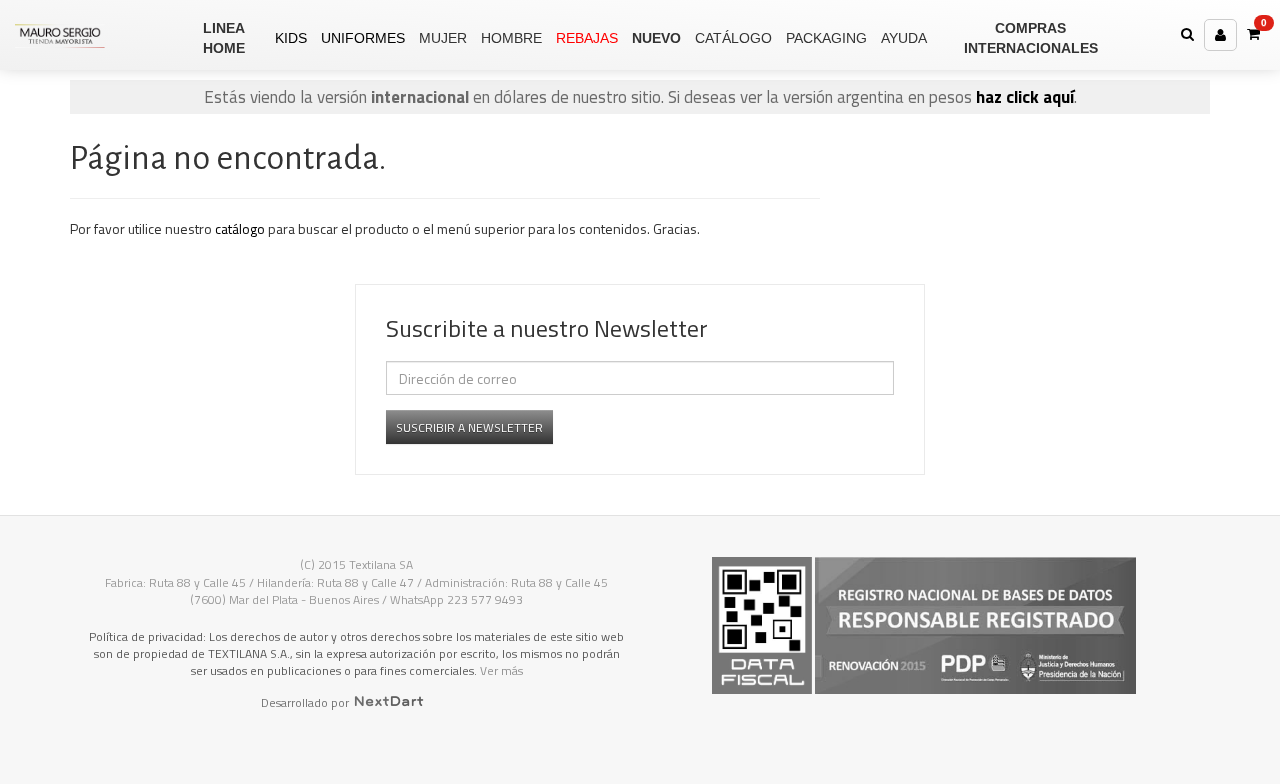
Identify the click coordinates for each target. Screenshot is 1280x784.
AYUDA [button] (904, 38)
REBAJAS (587, 38)
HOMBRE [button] (511, 38)
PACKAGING (826, 38)
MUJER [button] (443, 38)
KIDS (291, 38)
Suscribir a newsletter (469, 427)
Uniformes (363, 38)
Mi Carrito (1264, 23)
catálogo (240, 228)
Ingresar (1220, 35)
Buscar (1187, 34)
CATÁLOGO (733, 38)
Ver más (501, 670)
